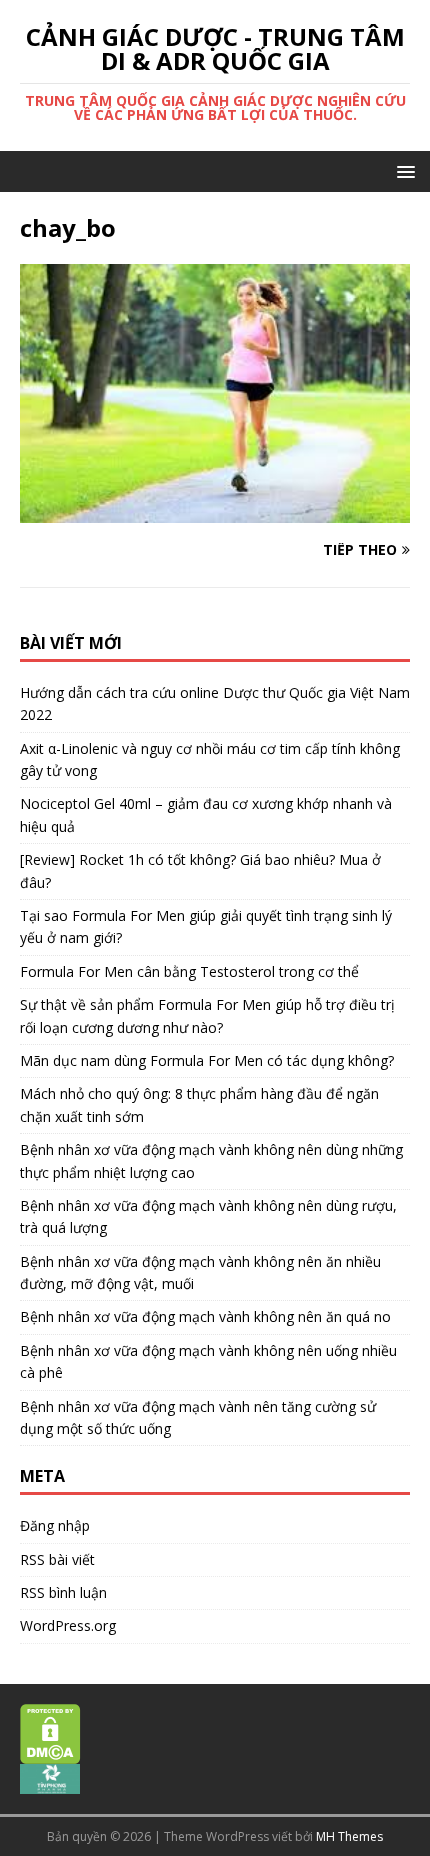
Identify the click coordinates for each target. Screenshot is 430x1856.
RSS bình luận (63, 1592)
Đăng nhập (55, 1525)
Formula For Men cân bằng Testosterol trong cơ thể (189, 971)
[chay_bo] (215, 511)
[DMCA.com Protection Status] (50, 1753)
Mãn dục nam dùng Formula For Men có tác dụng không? (207, 1060)
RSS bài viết (57, 1559)
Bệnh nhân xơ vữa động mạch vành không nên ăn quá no (205, 1316)
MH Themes (349, 1836)
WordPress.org (68, 1625)
